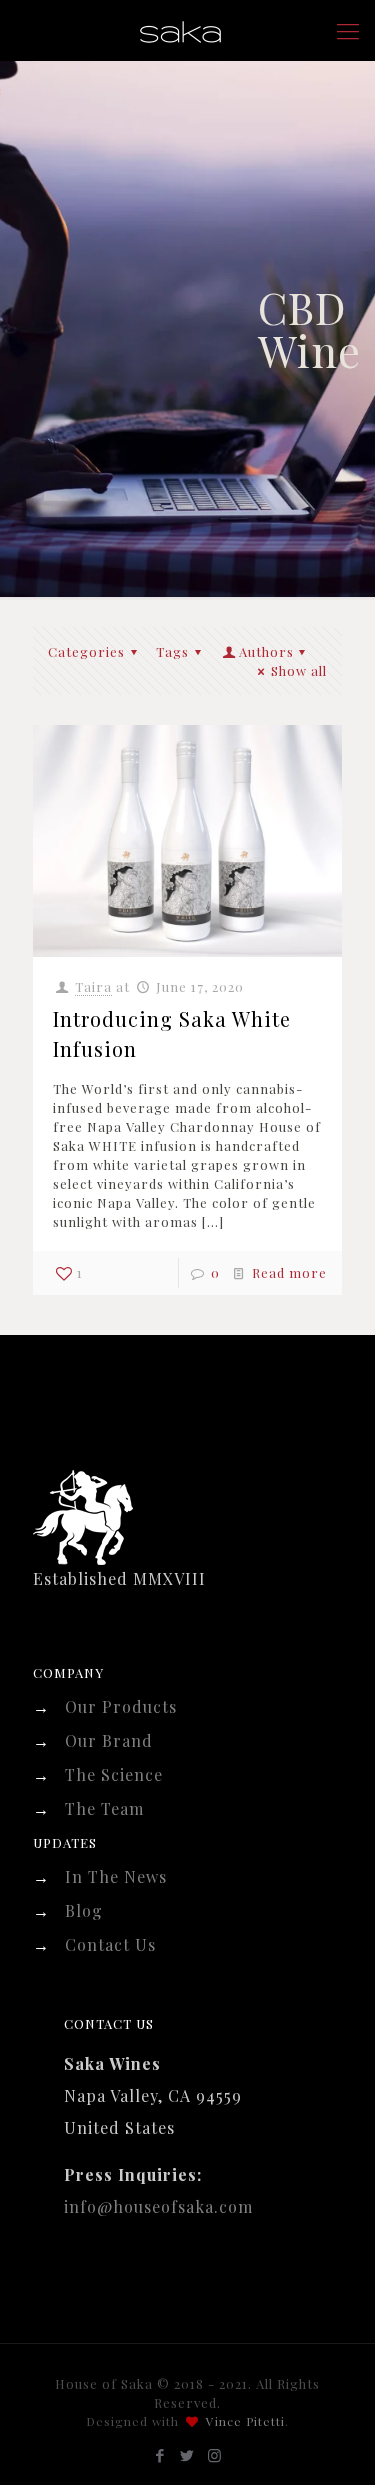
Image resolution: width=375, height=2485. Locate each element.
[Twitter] (187, 2455)
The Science (114, 1774)
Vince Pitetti (245, 2421)
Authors (266, 651)
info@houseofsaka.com (158, 2206)
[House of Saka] (187, 30)
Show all (299, 670)
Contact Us (110, 1944)
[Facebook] (160, 2455)
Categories (86, 651)
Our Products (121, 1706)
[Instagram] (214, 2455)
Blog (84, 1910)
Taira (93, 986)
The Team (104, 1808)
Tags (172, 651)
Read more (289, 1272)
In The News (116, 1876)
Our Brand (109, 1740)
